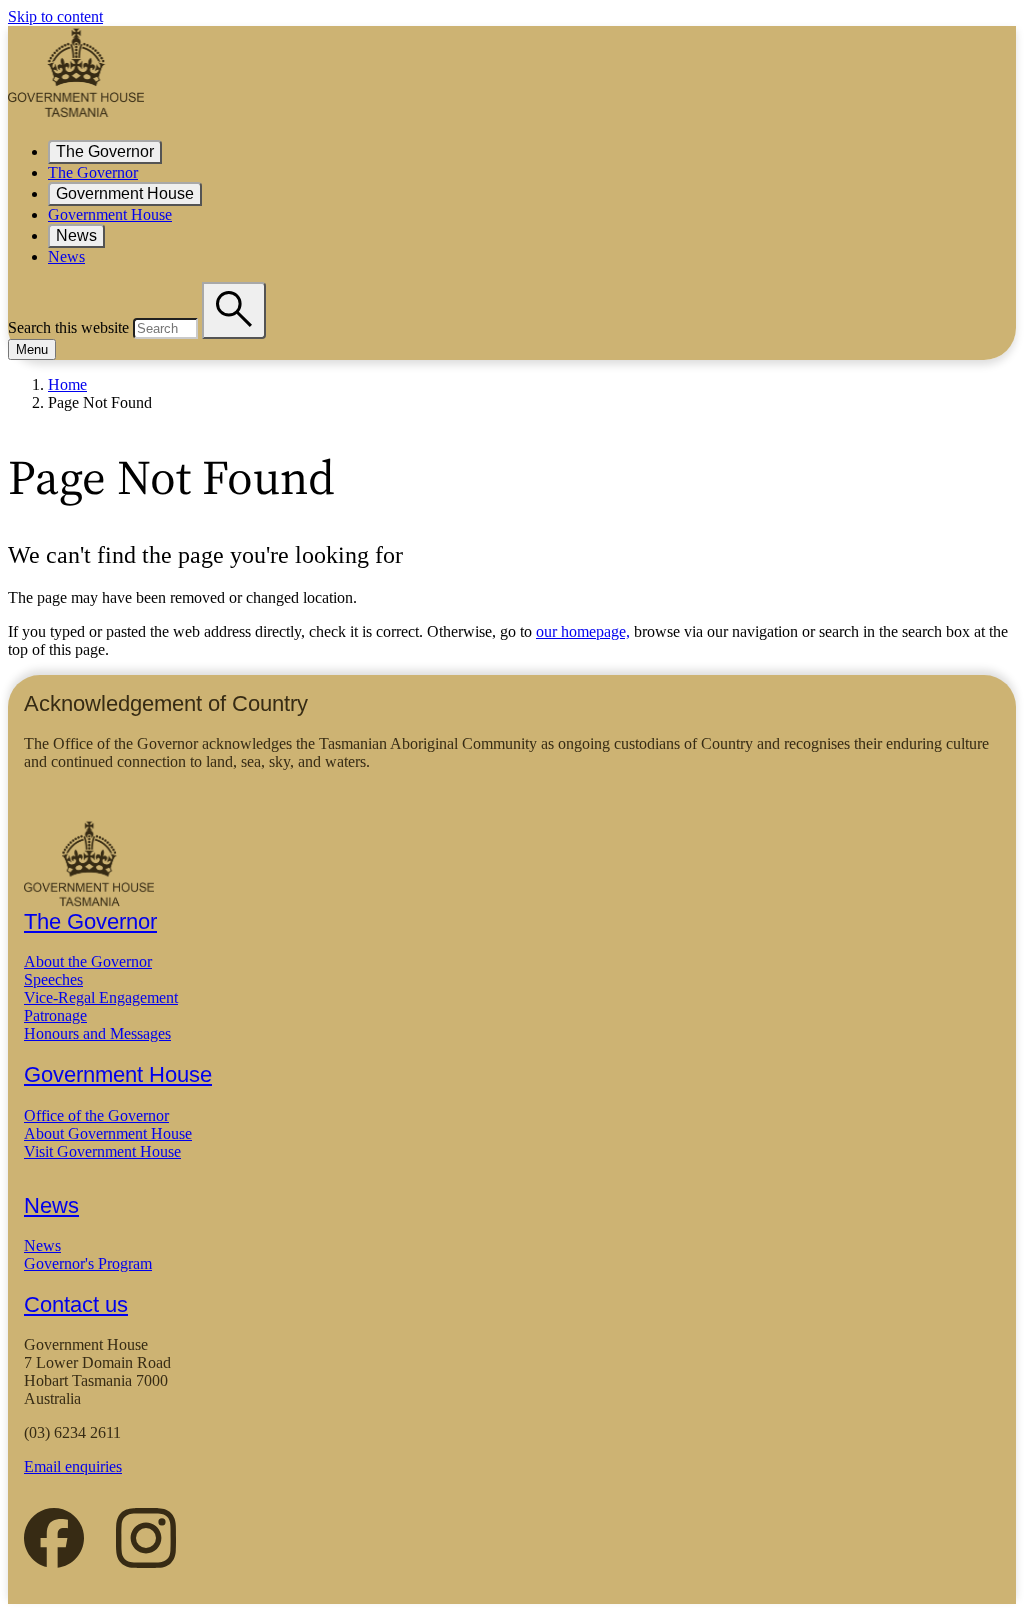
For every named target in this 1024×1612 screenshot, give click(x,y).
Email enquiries (73, 1466)
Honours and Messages (97, 1033)
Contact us (76, 1304)
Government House (125, 193)
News (76, 235)
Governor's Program (88, 1263)
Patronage (55, 1015)
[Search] (234, 310)
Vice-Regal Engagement (101, 997)
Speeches (53, 979)
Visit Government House (102, 1151)
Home (67, 384)
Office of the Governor (96, 1115)
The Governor (105, 151)
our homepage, (583, 631)
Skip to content (55, 16)
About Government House (108, 1133)
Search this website (68, 327)
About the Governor (88, 961)
